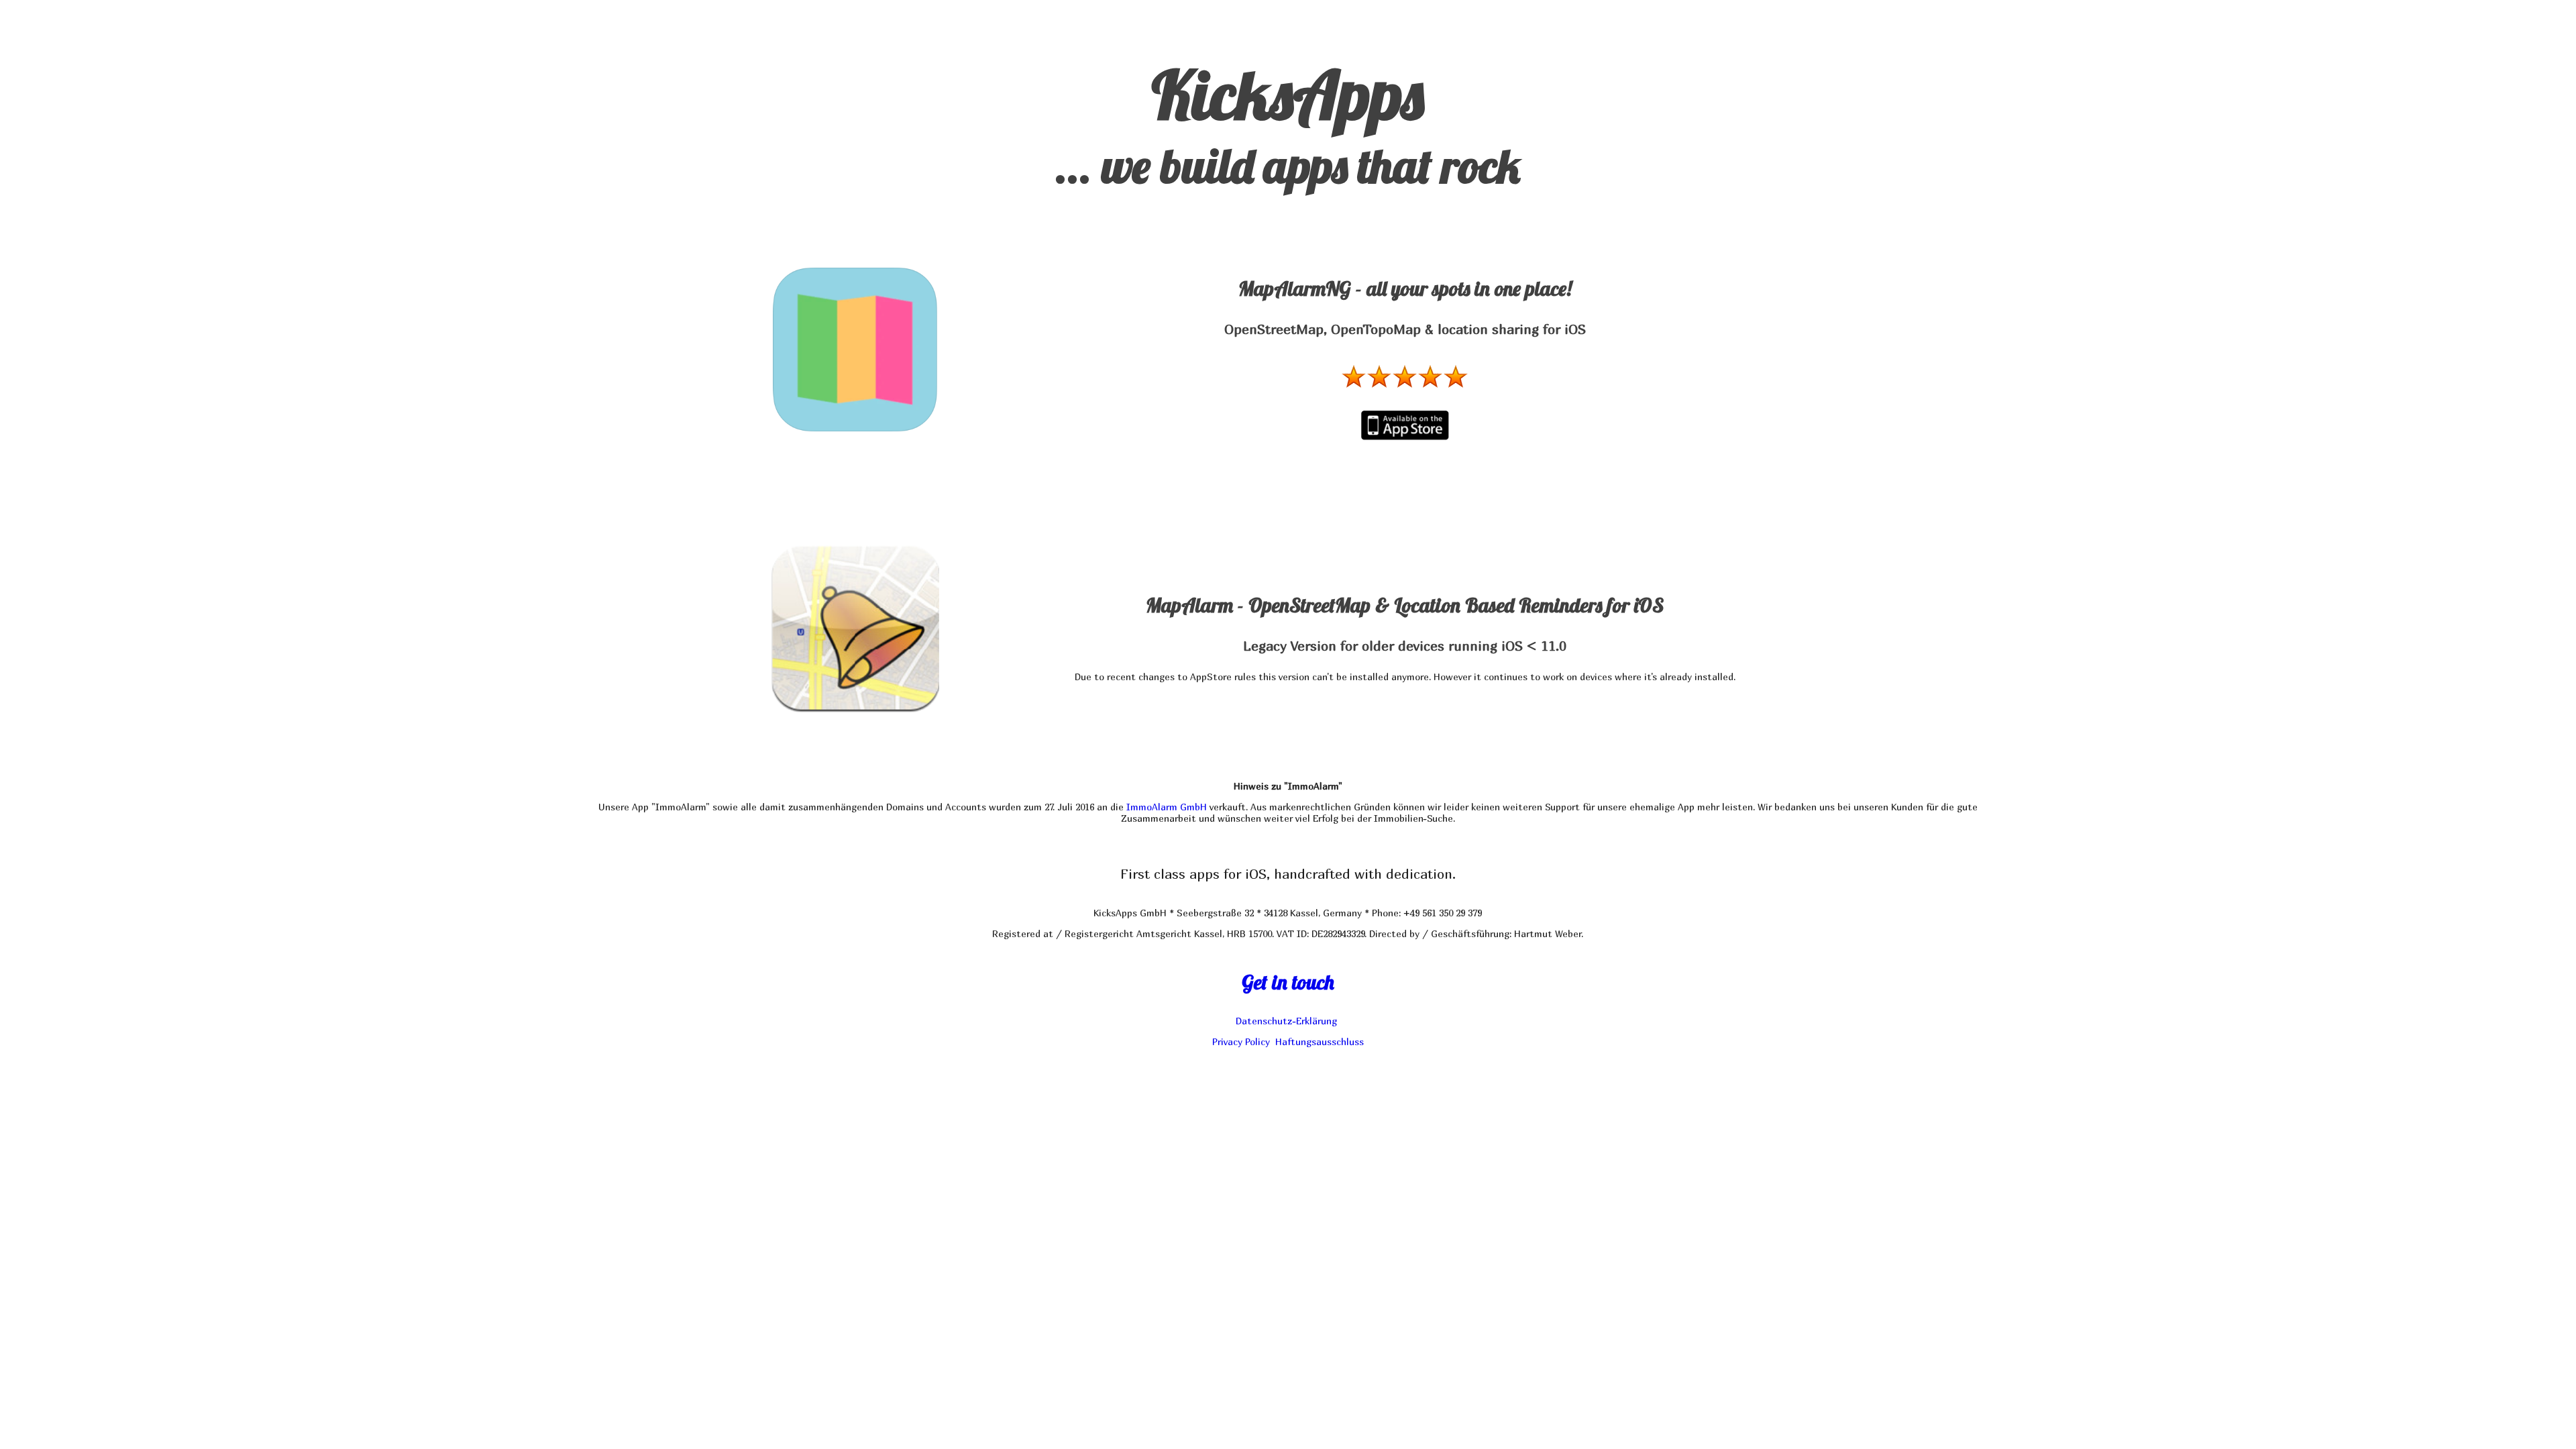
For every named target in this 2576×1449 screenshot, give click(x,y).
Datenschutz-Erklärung (1286, 1021)
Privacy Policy (1241, 1041)
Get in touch (1288, 982)
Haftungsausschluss (1320, 1041)
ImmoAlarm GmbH (1167, 807)
